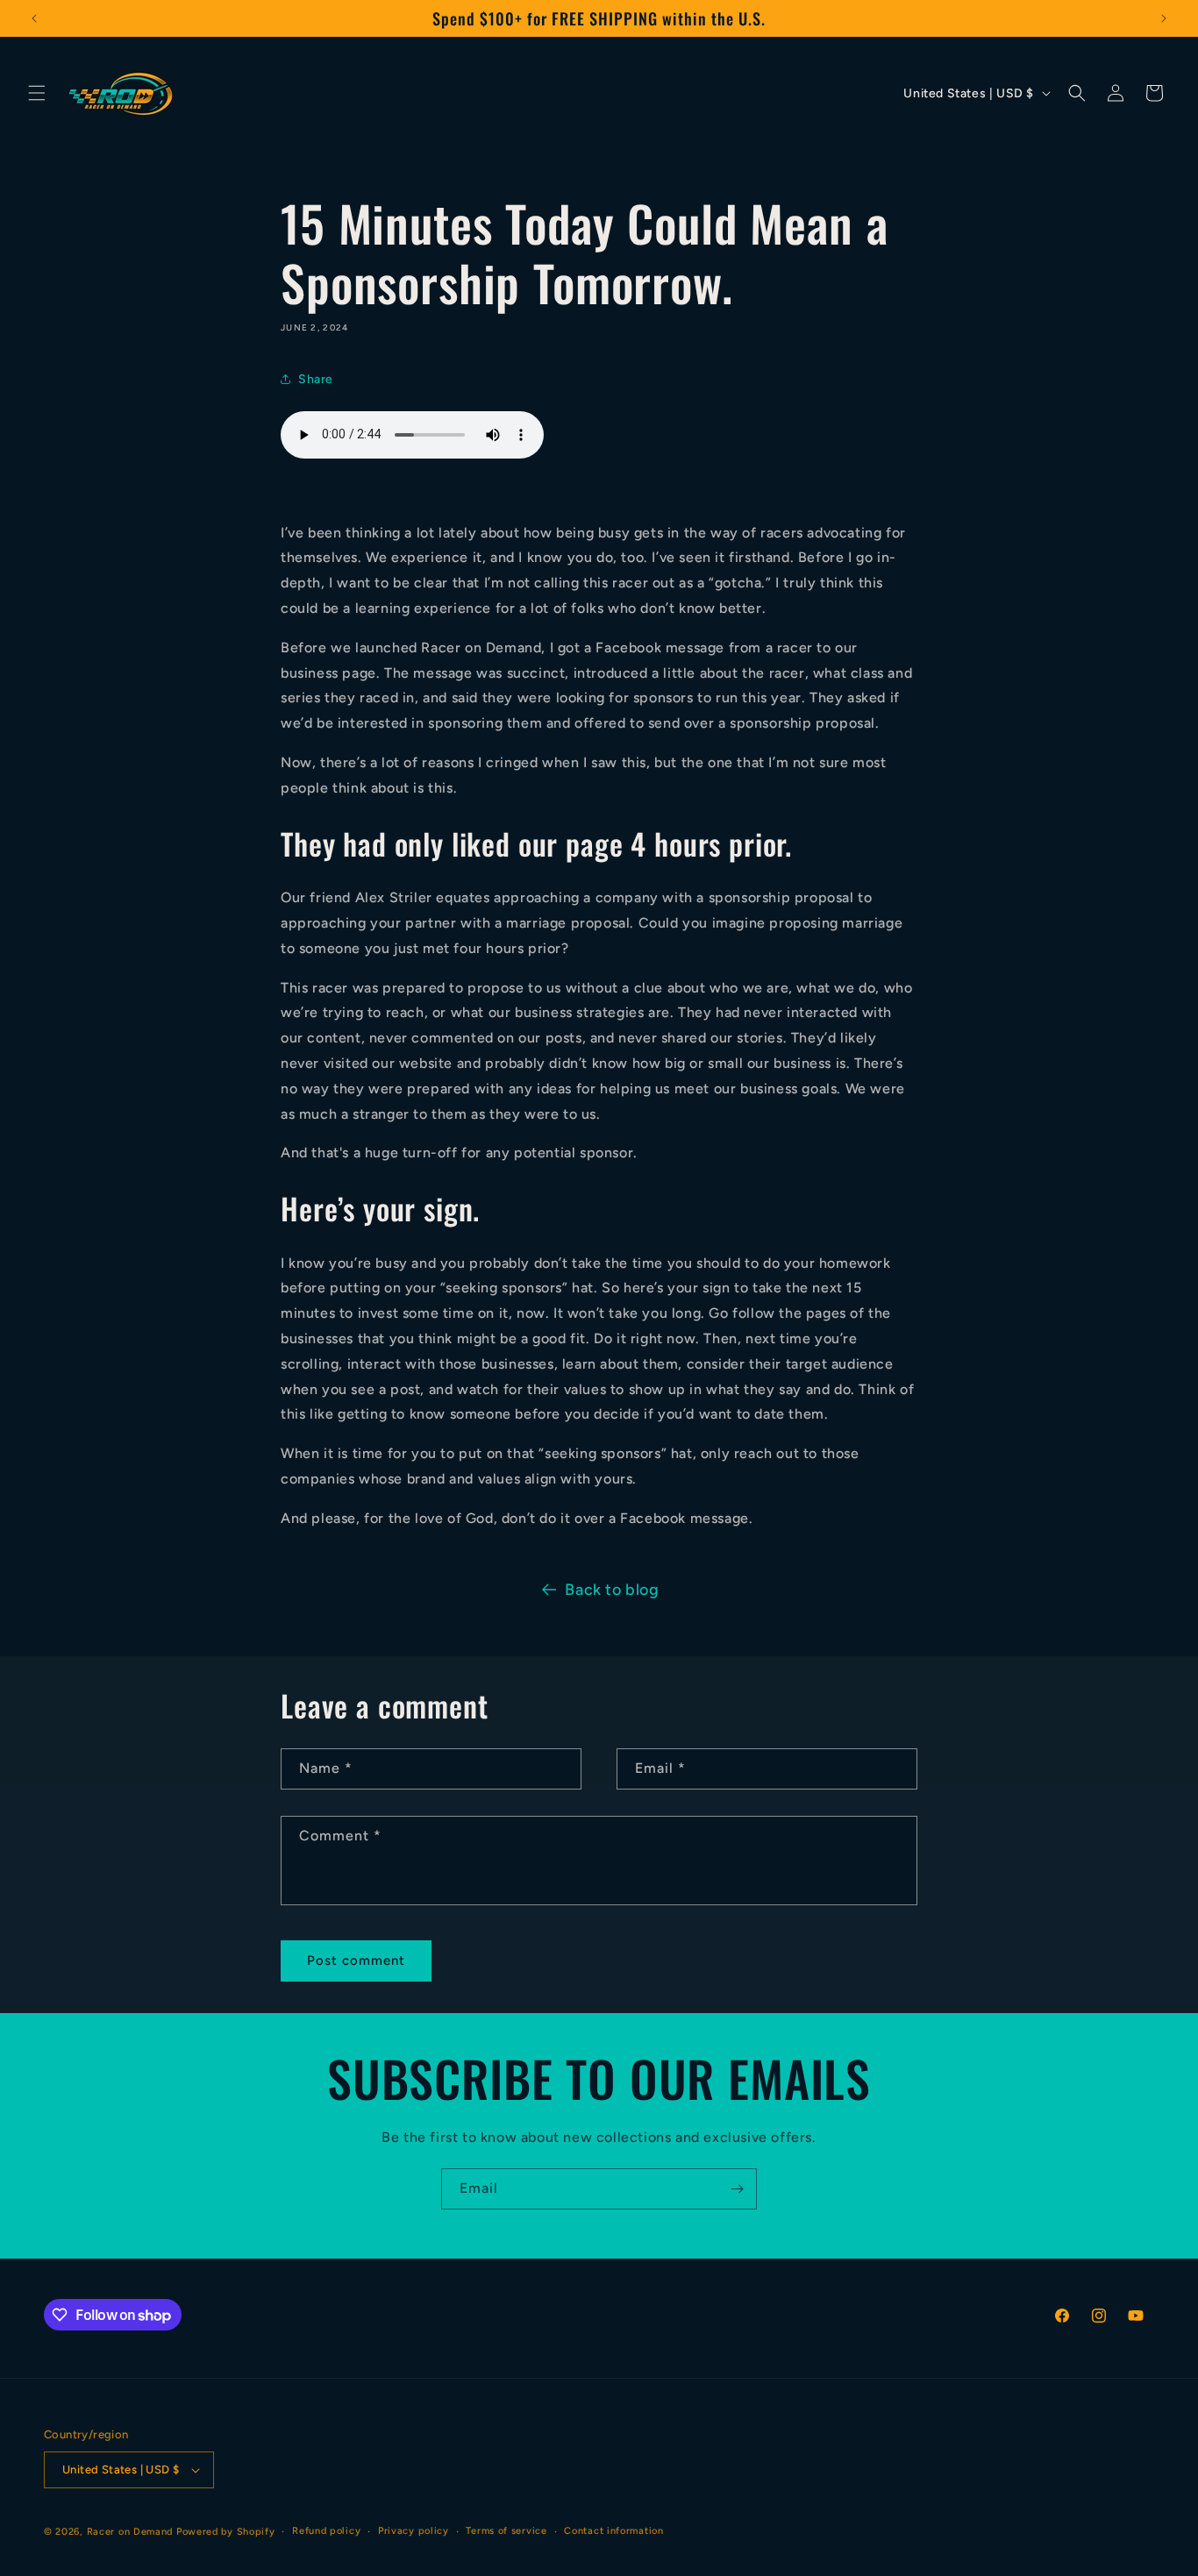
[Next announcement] (1164, 18)
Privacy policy (414, 2531)
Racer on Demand (130, 2532)
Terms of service (506, 2531)
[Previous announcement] (34, 18)
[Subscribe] (737, 2189)
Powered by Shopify (226, 2532)
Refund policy (326, 2531)
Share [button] (316, 379)
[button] (37, 93)
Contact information (613, 2531)
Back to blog (612, 1590)
